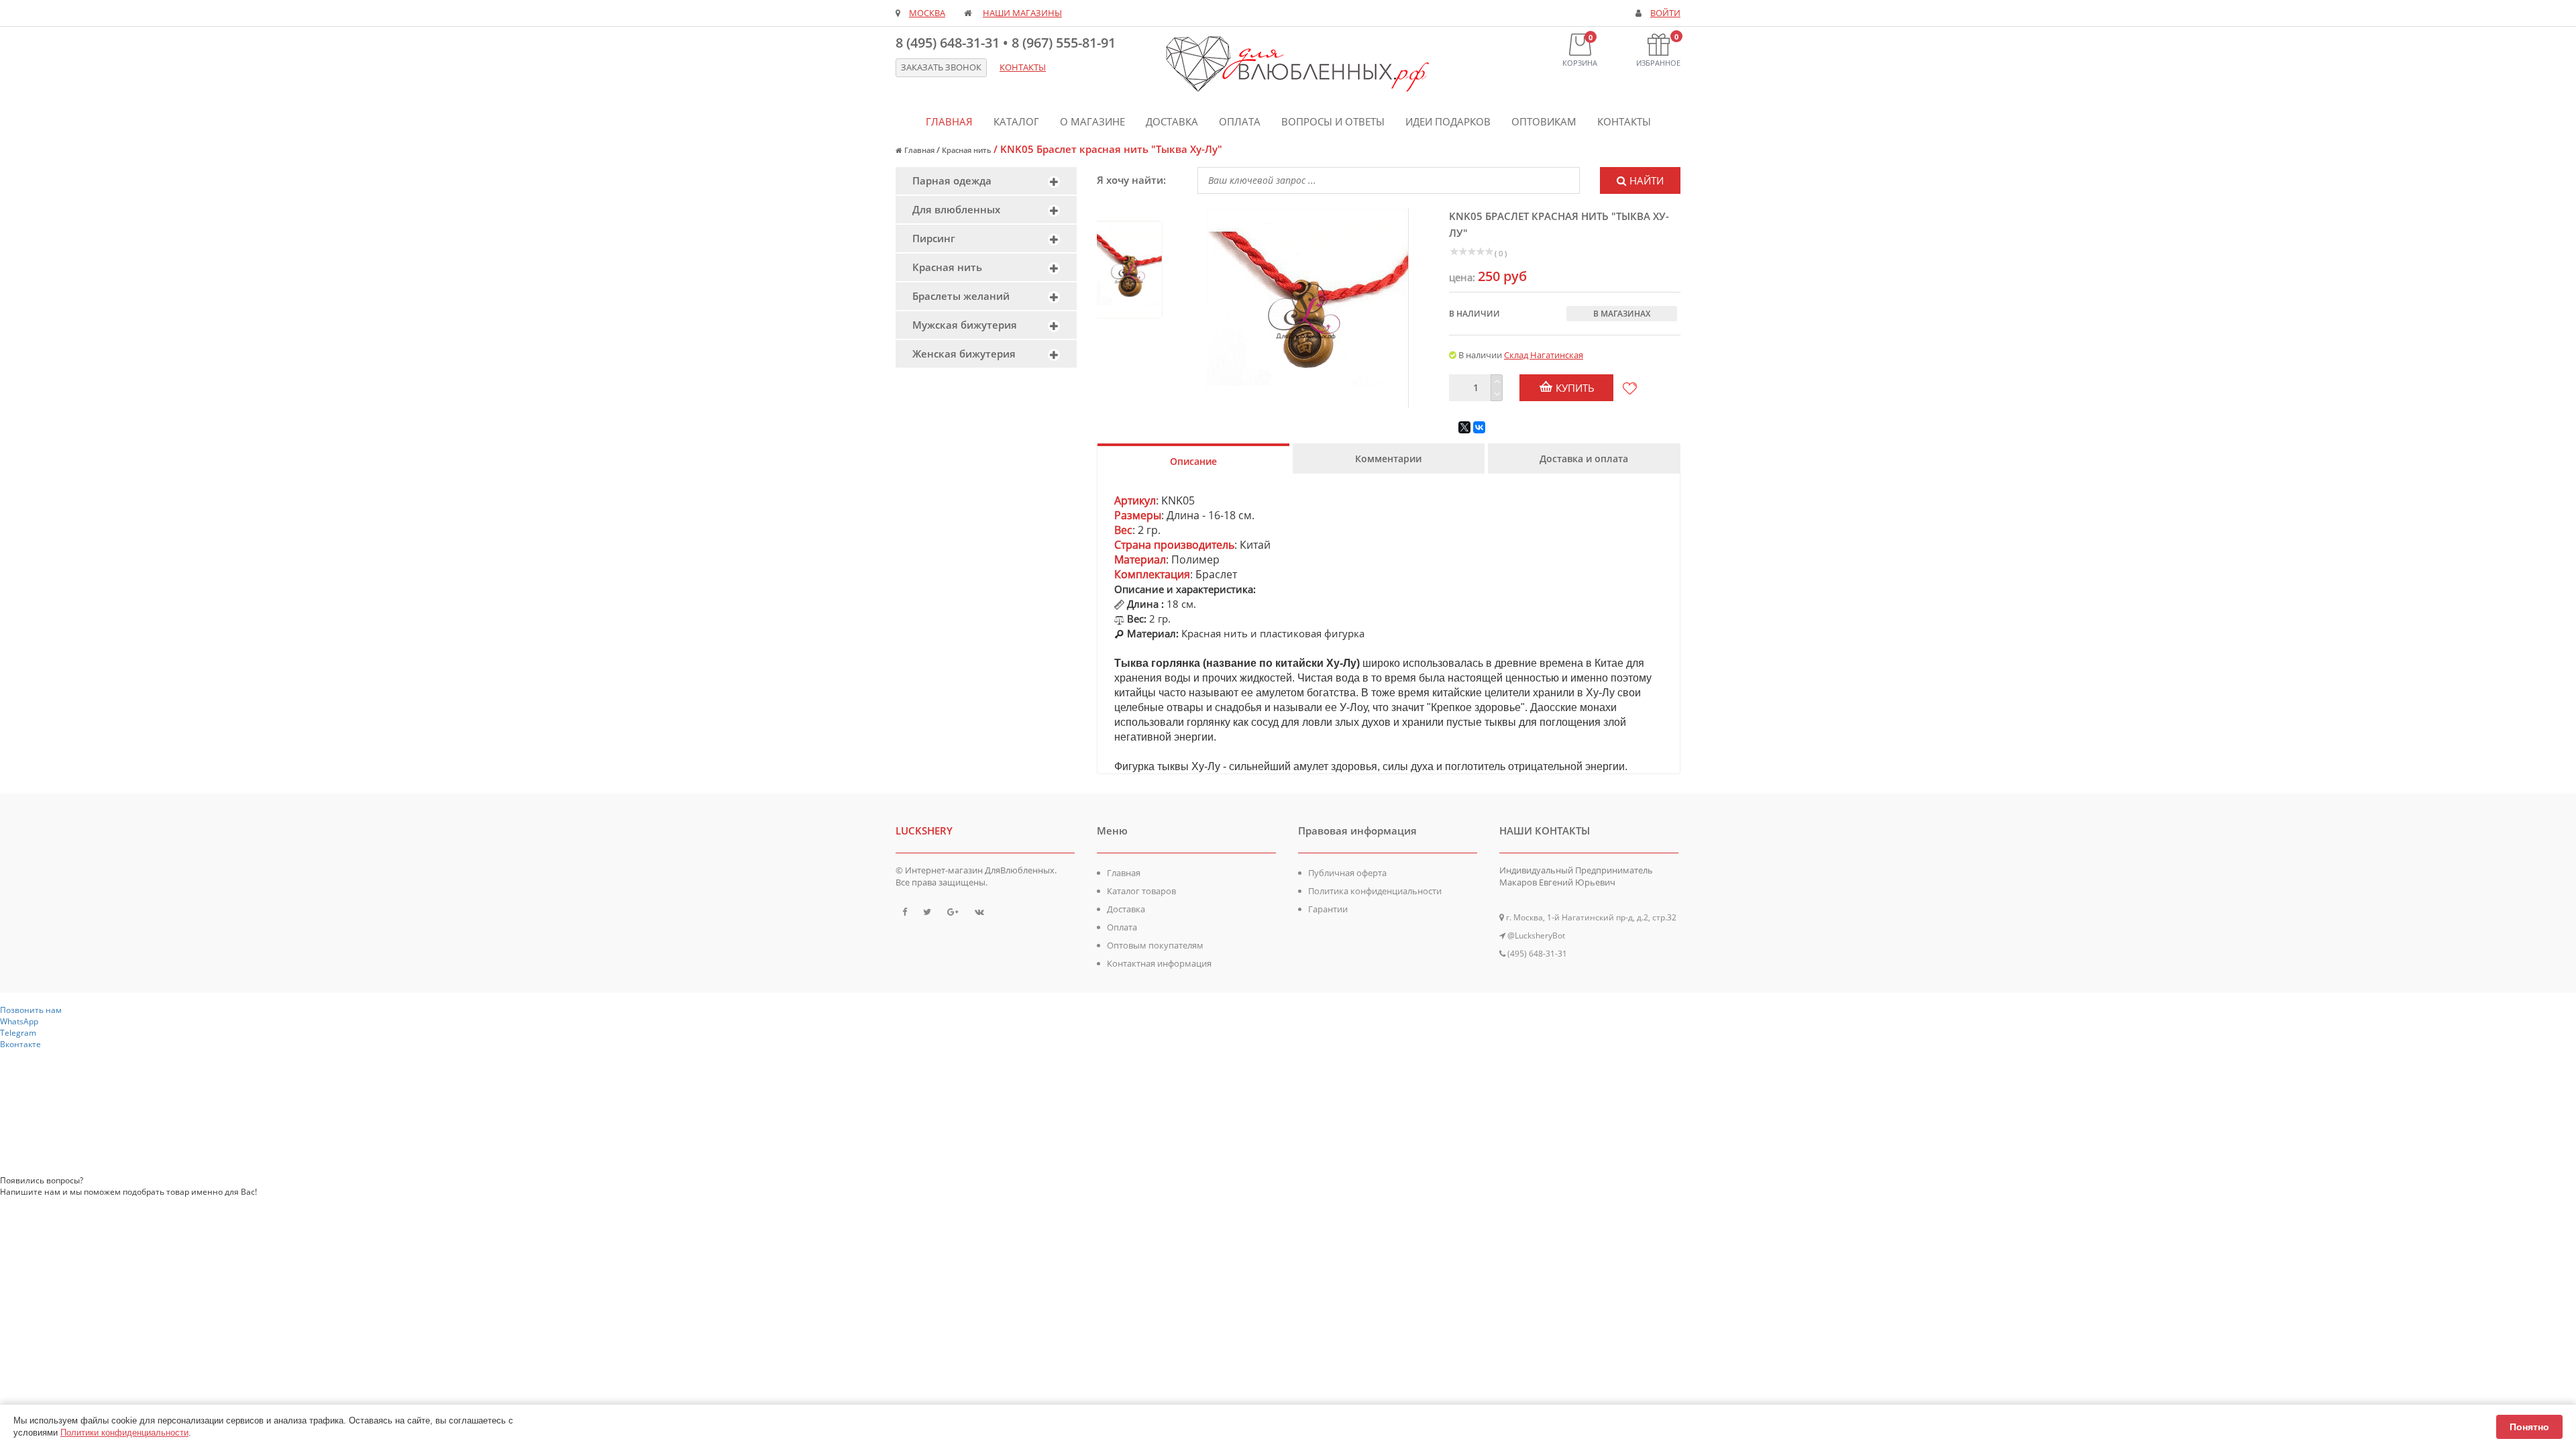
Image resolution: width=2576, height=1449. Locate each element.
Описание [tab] (1193, 461)
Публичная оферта (1347, 873)
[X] (1464, 427)
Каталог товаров (1141, 891)
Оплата (1240, 121)
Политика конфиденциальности (1375, 891)
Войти (1665, 13)
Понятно (2529, 1427)
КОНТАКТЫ (1023, 67)
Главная (949, 121)
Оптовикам (1544, 121)
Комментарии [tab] (1388, 459)
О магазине (1092, 121)
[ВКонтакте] (1479, 427)
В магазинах (1622, 314)
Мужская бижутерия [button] (965, 325)
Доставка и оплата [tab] (1584, 459)
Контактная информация (1159, 963)
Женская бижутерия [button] (964, 354)
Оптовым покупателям (1155, 945)
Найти (1647, 180)
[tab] (986, 181)
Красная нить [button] (947, 267)
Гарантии (1328, 909)
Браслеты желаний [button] (961, 296)
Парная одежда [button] (952, 180)
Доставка (1172, 121)
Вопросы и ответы (1333, 121)
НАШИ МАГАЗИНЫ (1022, 13)
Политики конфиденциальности (124, 1433)
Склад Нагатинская (1544, 355)
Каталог (1016, 121)
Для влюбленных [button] (956, 209)
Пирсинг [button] (934, 238)
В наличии (1474, 314)
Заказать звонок (941, 67)
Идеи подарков (1448, 121)
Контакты (1624, 121)
